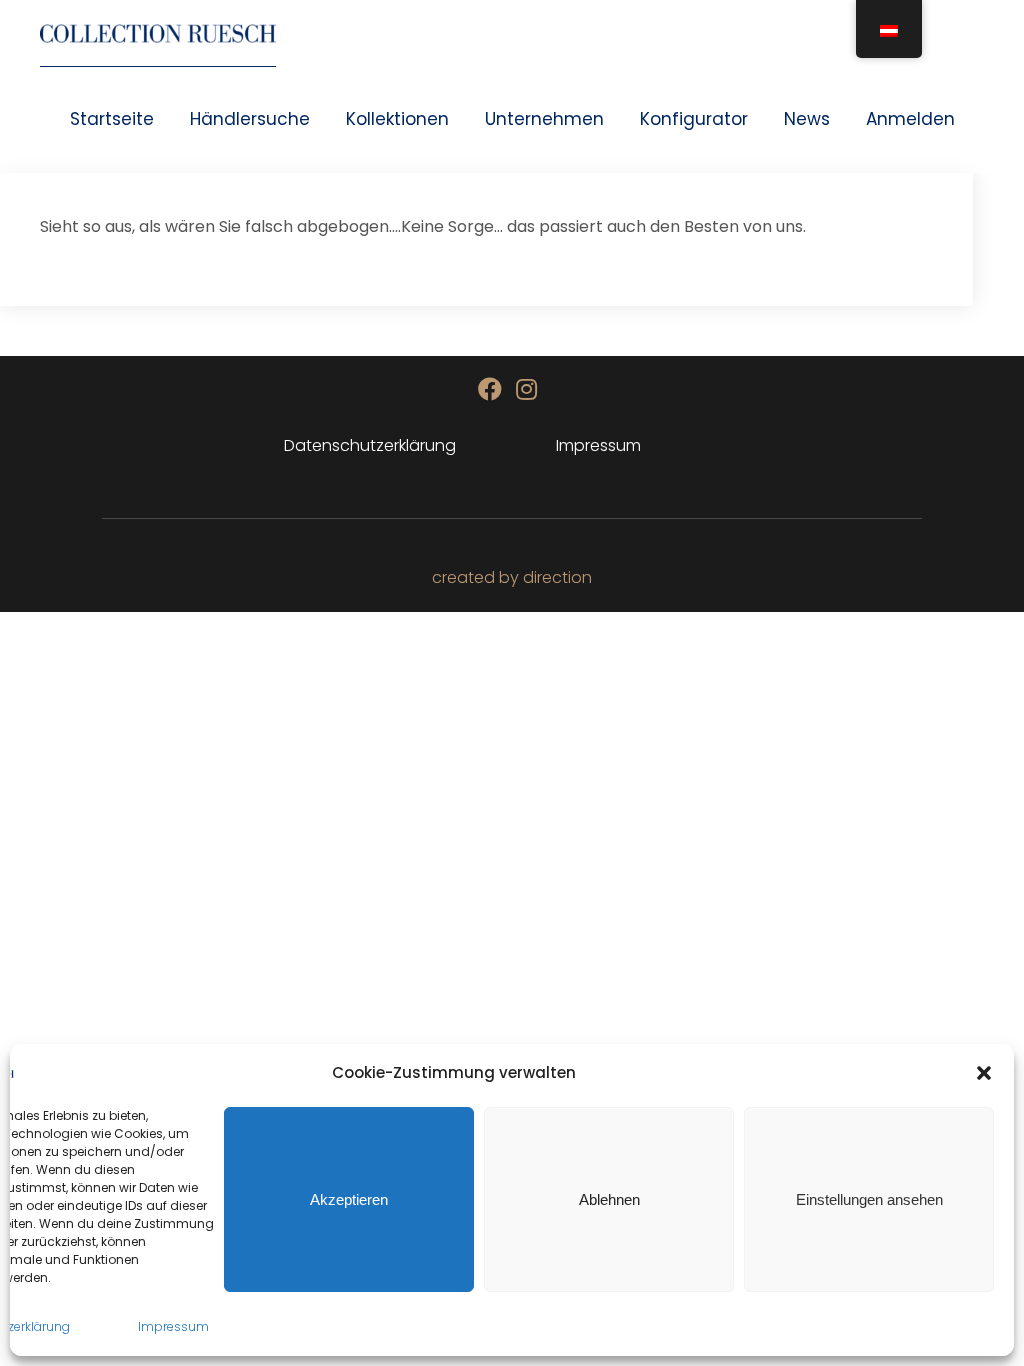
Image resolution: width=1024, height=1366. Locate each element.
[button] (984, 1073)
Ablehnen (609, 1199)
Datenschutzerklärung (370, 445)
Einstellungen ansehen (869, 1199)
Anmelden (910, 119)
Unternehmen (544, 119)
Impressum (173, 1326)
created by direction (512, 577)
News (807, 119)
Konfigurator (694, 119)
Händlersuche (250, 119)
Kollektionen (397, 119)
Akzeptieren (349, 1199)
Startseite (112, 119)
